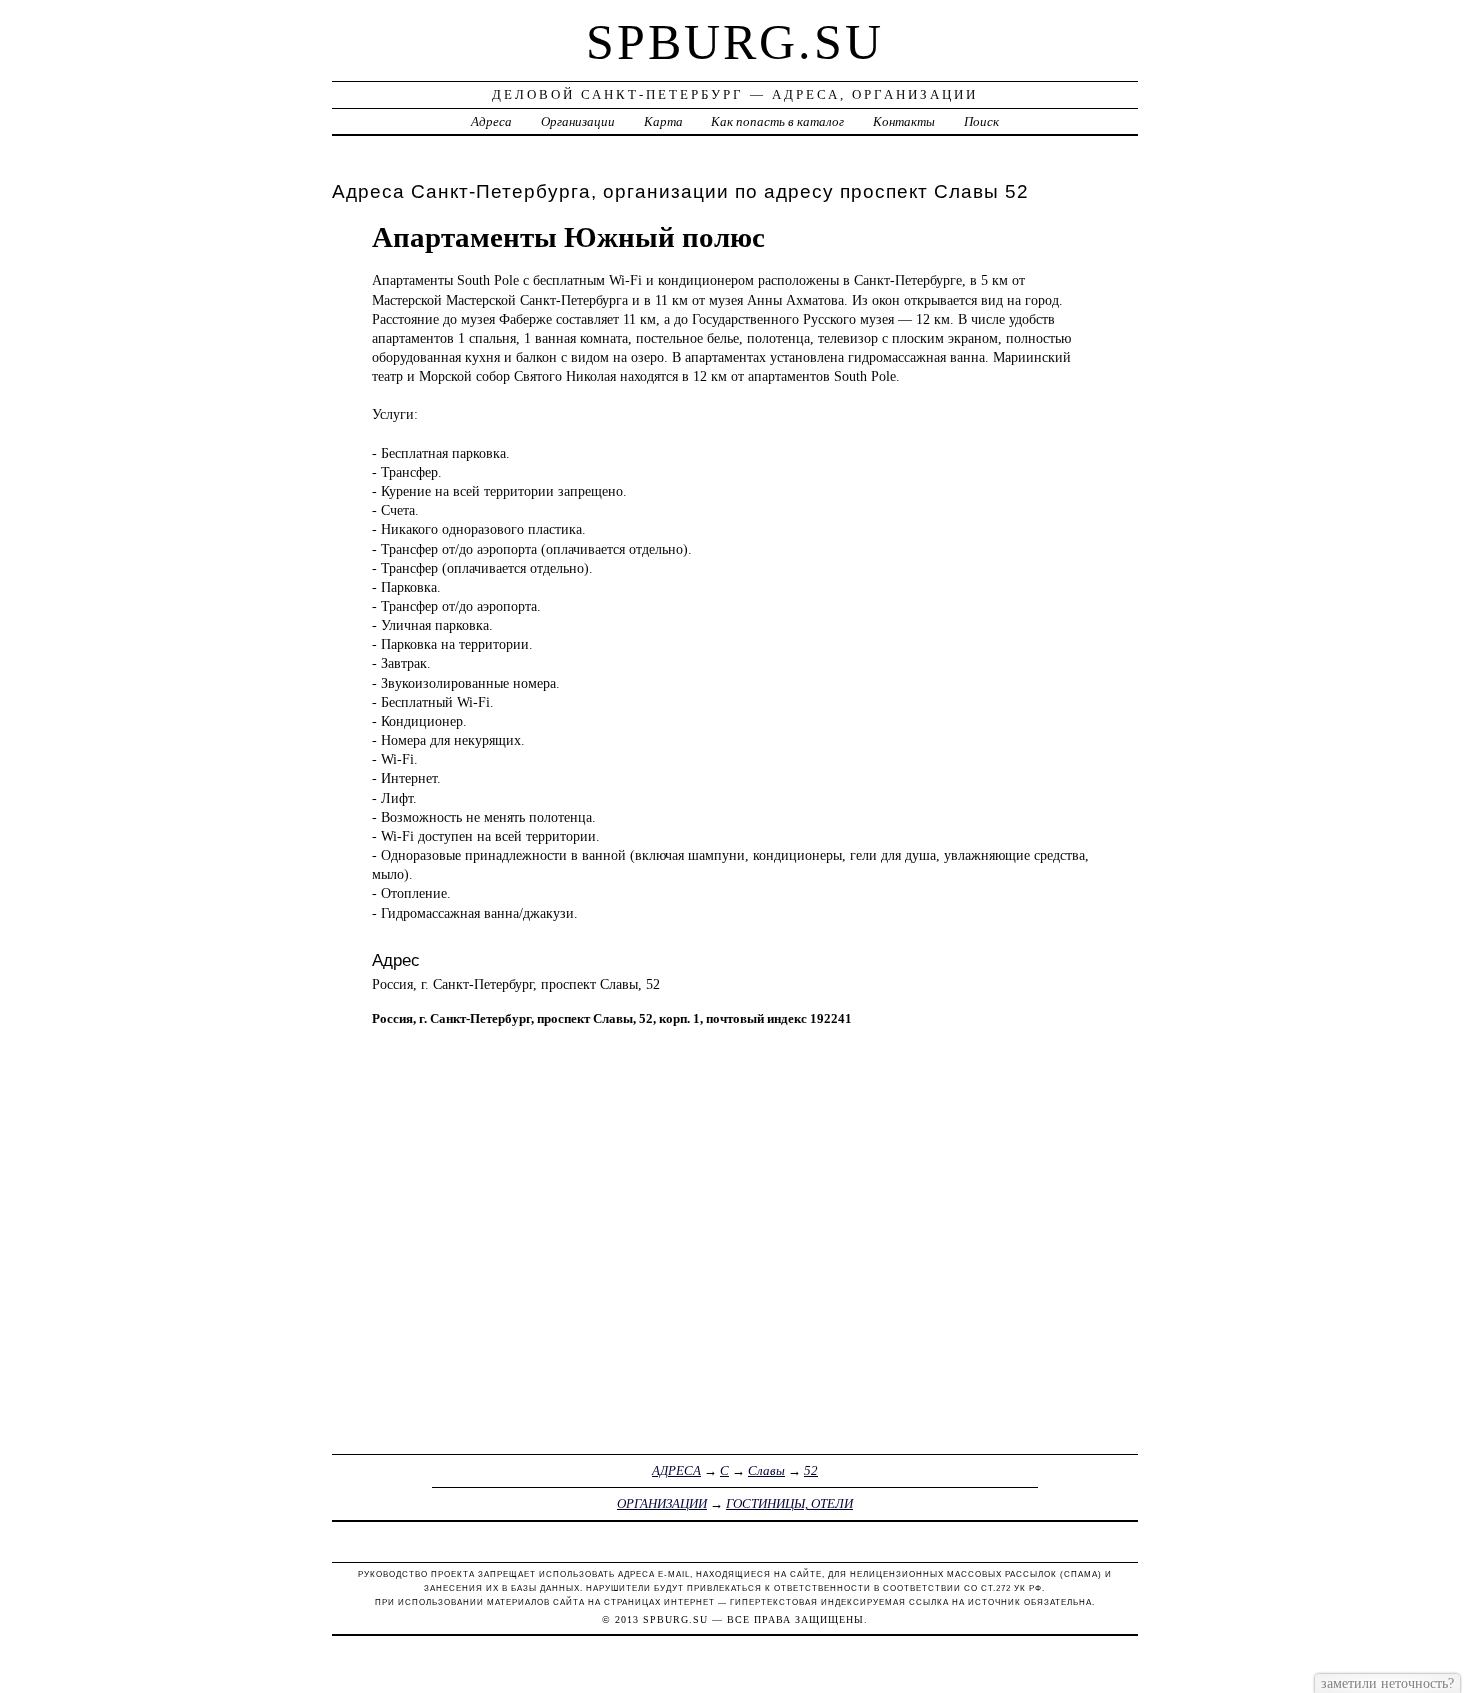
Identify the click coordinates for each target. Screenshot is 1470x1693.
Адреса (491, 121)
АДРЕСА (676, 1470)
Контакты (904, 121)
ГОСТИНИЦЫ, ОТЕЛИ (789, 1503)
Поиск (981, 121)
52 (811, 1470)
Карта (663, 121)
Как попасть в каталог (777, 121)
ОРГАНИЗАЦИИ (662, 1503)
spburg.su (735, 42)
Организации (578, 121)
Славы (766, 1470)
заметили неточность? (1387, 1683)
